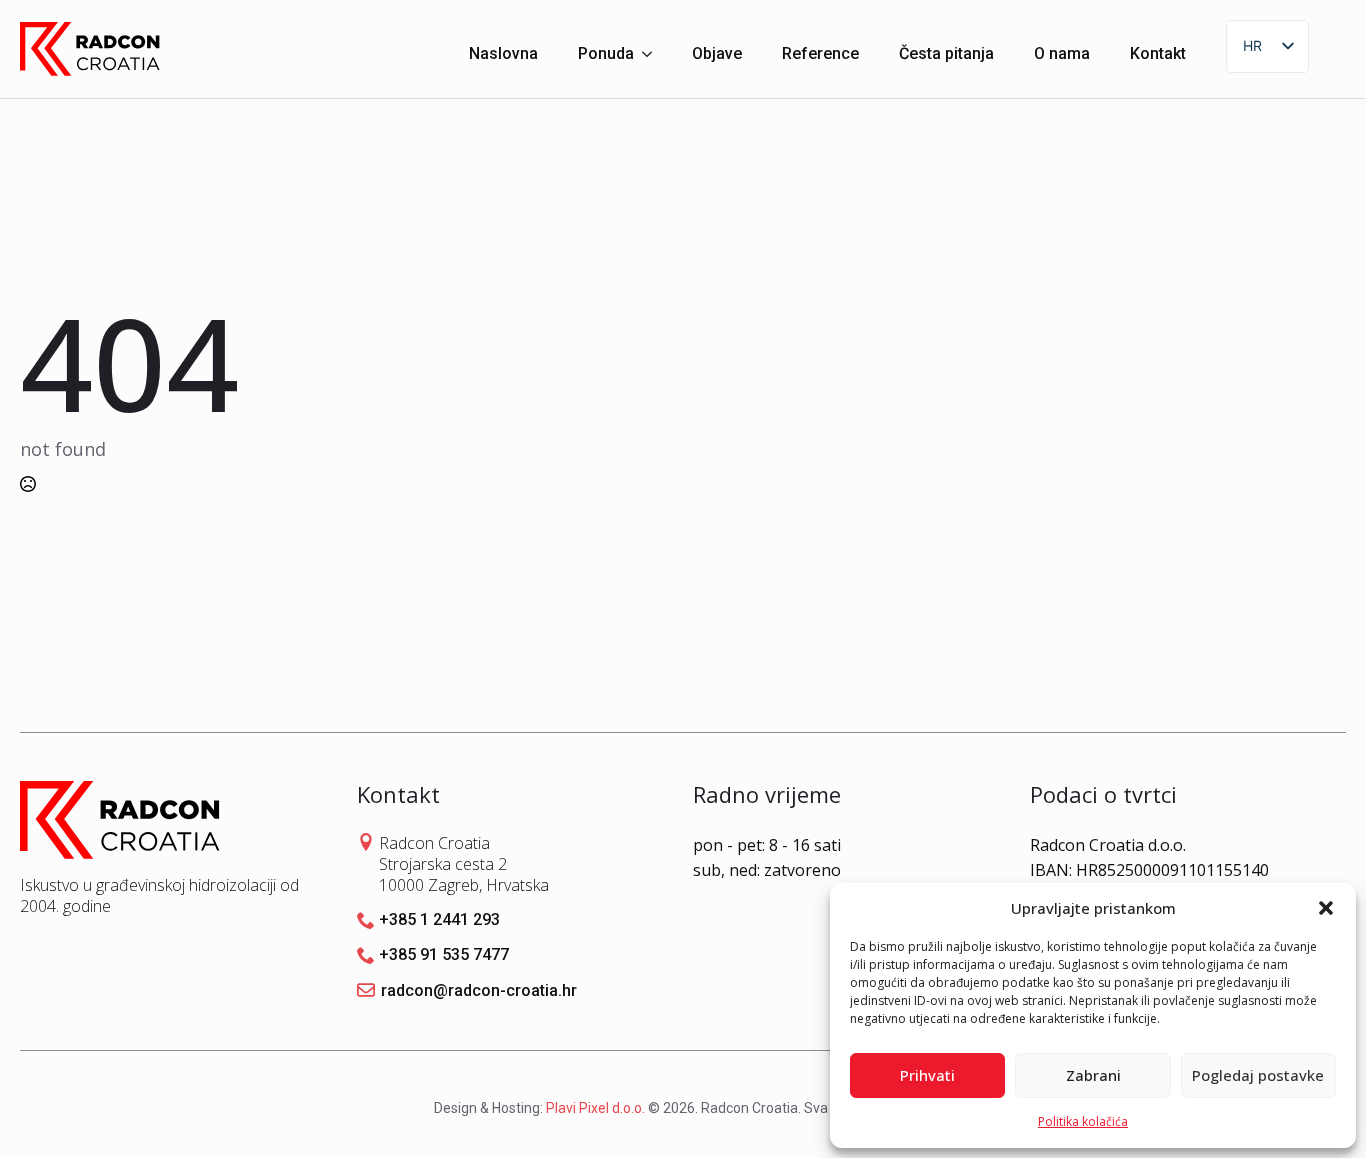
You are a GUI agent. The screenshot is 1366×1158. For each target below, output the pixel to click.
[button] (1326, 908)
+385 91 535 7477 (444, 954)
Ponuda (606, 53)
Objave (717, 53)
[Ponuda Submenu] (653, 49)
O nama (1062, 53)
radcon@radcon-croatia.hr (479, 990)
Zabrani (1093, 1075)
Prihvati (927, 1075)
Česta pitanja (946, 53)
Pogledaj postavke (1258, 1075)
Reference (820, 53)
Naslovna (503, 53)
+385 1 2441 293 (439, 919)
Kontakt (1158, 53)
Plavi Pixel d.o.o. (595, 1108)
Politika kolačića (1083, 1121)
